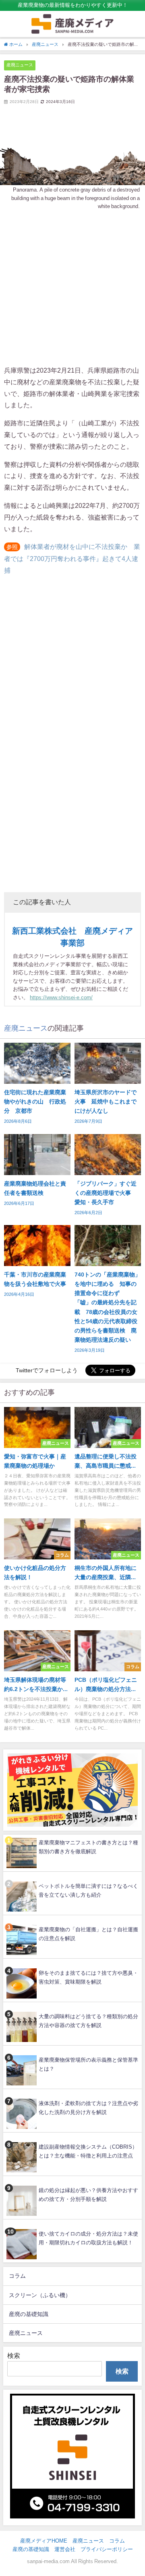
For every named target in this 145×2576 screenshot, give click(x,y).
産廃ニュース (20, 65)
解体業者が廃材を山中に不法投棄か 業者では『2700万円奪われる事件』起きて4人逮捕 (72, 558)
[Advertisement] (72, 288)
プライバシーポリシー (107, 2549)
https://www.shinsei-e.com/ (61, 997)
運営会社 (65, 2549)
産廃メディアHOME (44, 2541)
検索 (14, 2355)
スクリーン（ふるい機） (40, 2295)
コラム (17, 2276)
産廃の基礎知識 (29, 2314)
